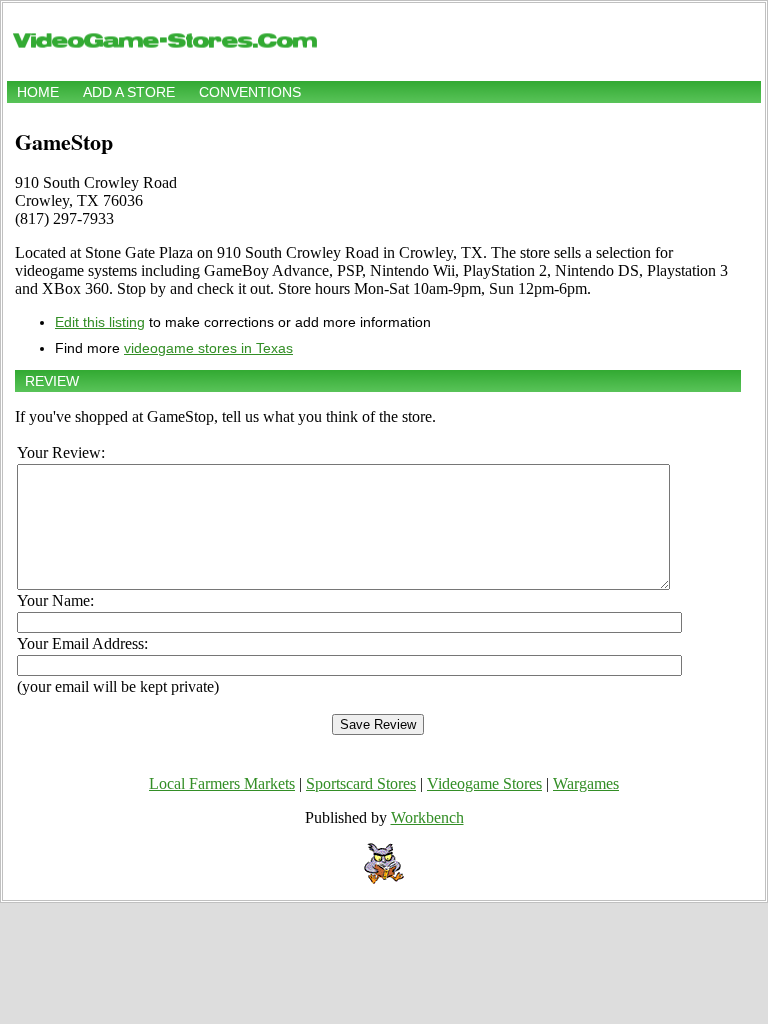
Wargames (586, 783)
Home (38, 92)
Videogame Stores (484, 783)
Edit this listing (100, 322)
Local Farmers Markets (222, 783)
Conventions (250, 92)
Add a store (129, 92)
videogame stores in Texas (208, 348)
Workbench (427, 817)
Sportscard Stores (361, 783)
